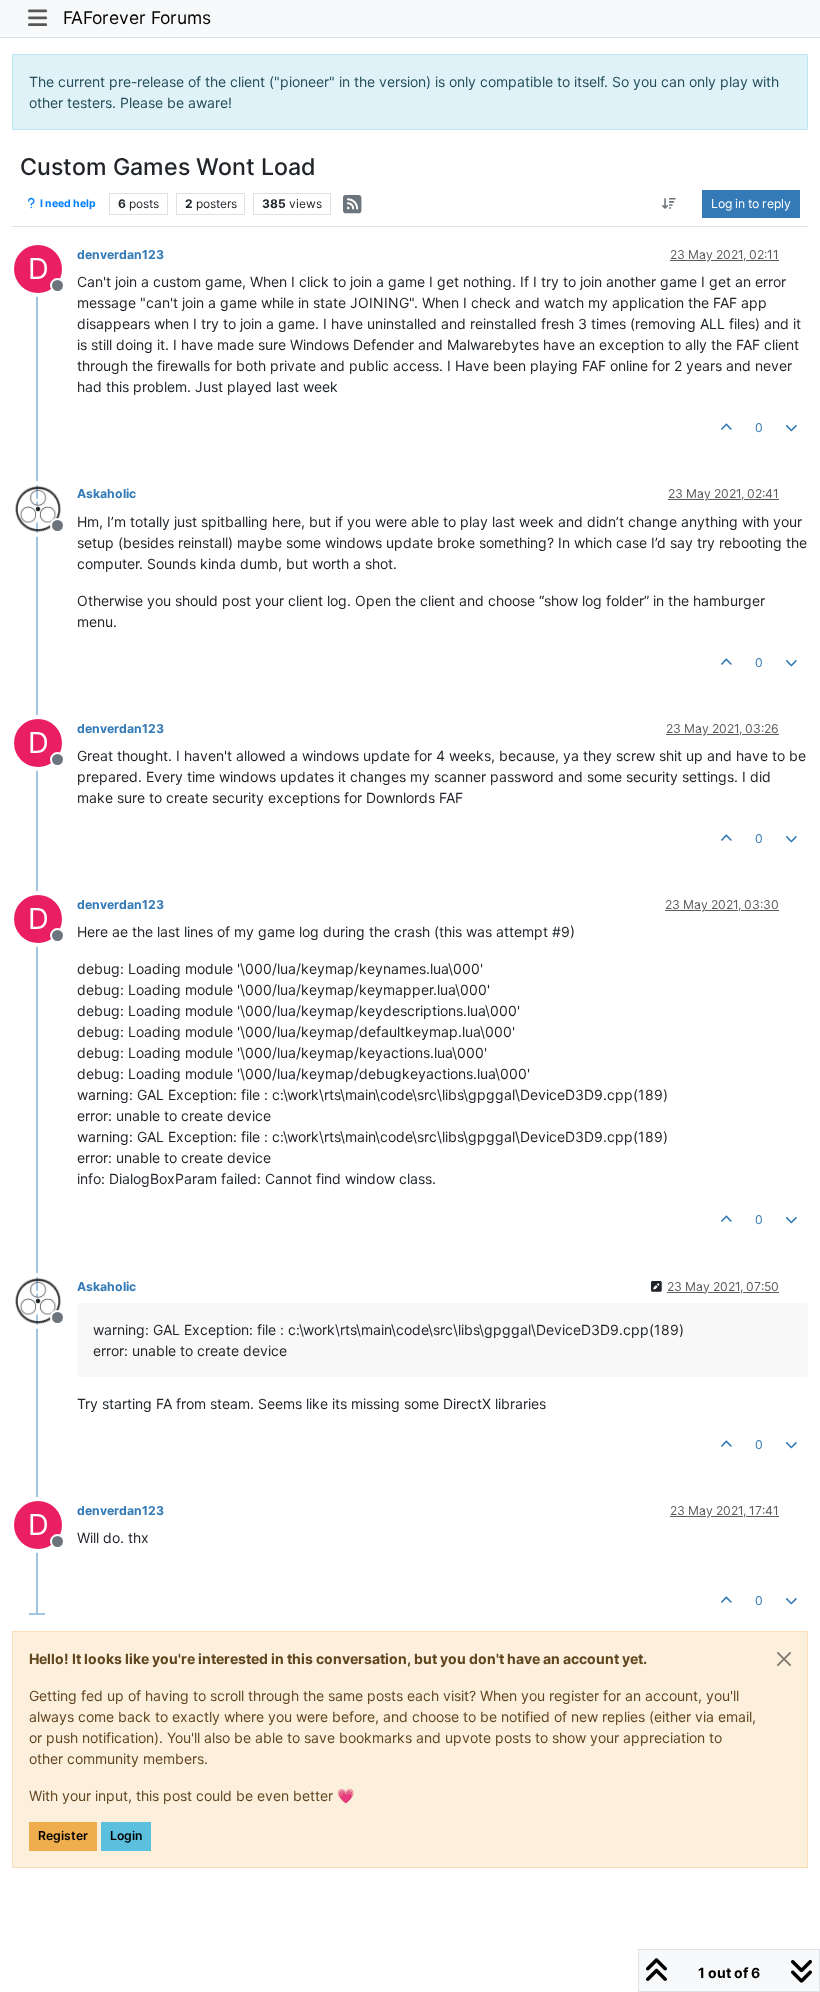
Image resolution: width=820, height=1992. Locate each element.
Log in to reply (751, 203)
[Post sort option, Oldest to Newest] (669, 204)
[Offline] (45, 506)
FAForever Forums (137, 17)
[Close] (784, 1659)
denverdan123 (120, 254)
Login (126, 1835)
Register (63, 1835)
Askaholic (106, 493)
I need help (67, 203)
